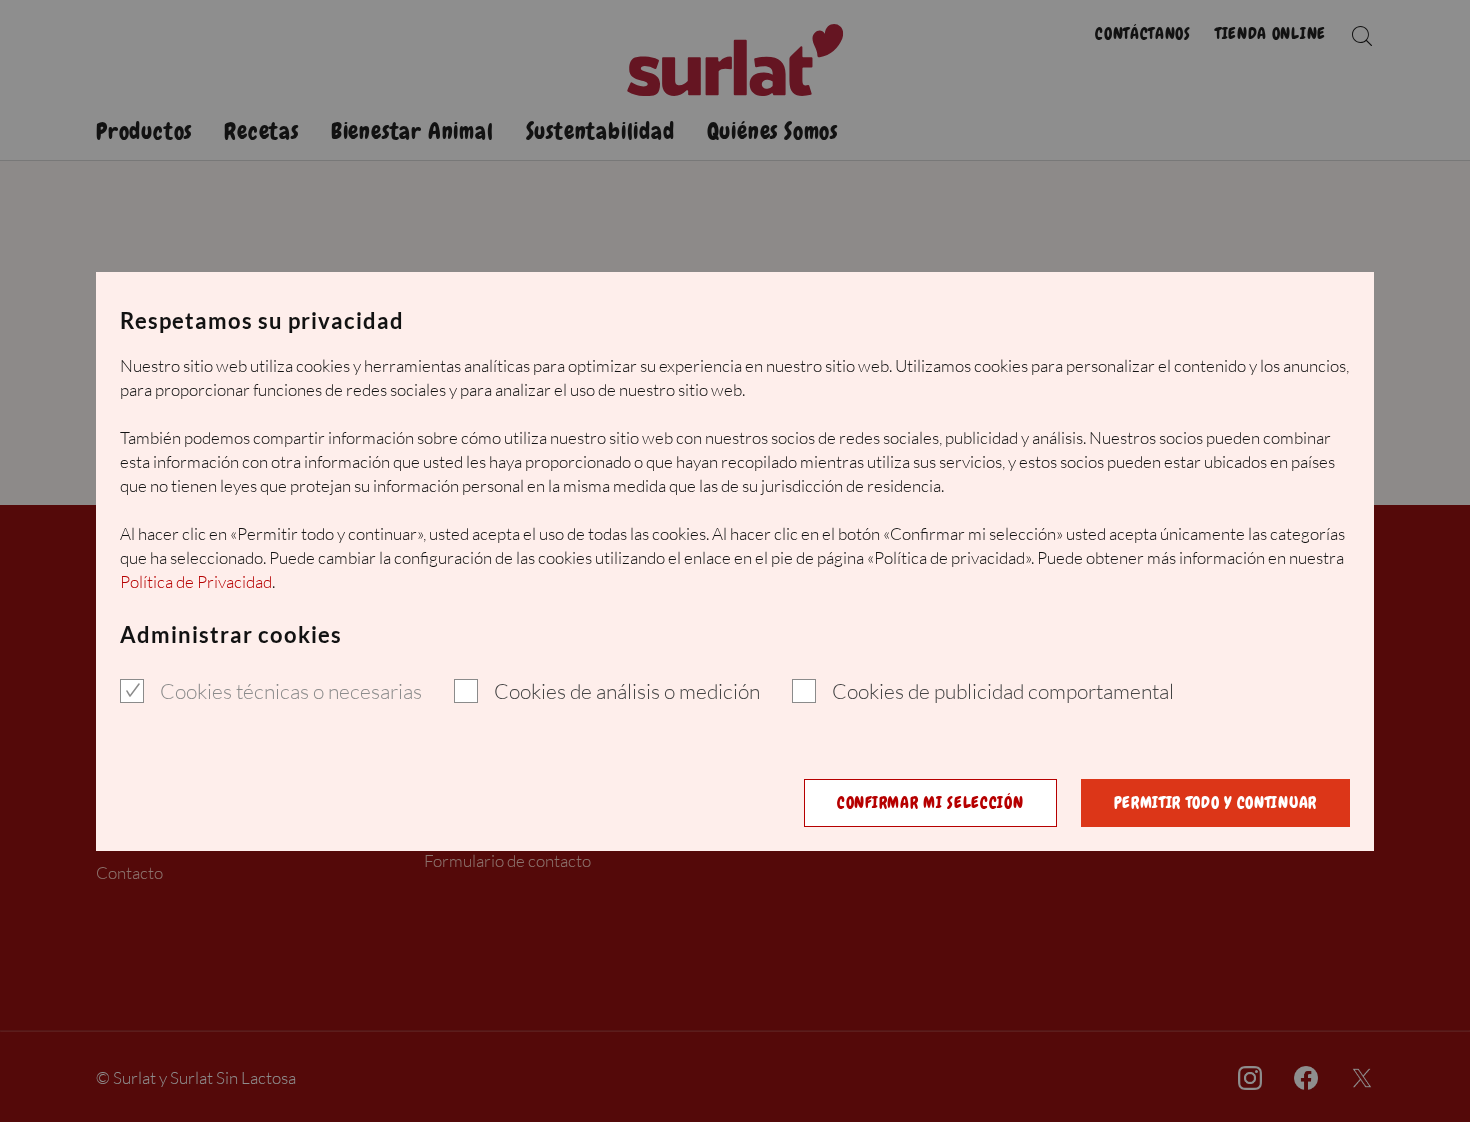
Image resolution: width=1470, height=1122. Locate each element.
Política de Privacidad (196, 581)
